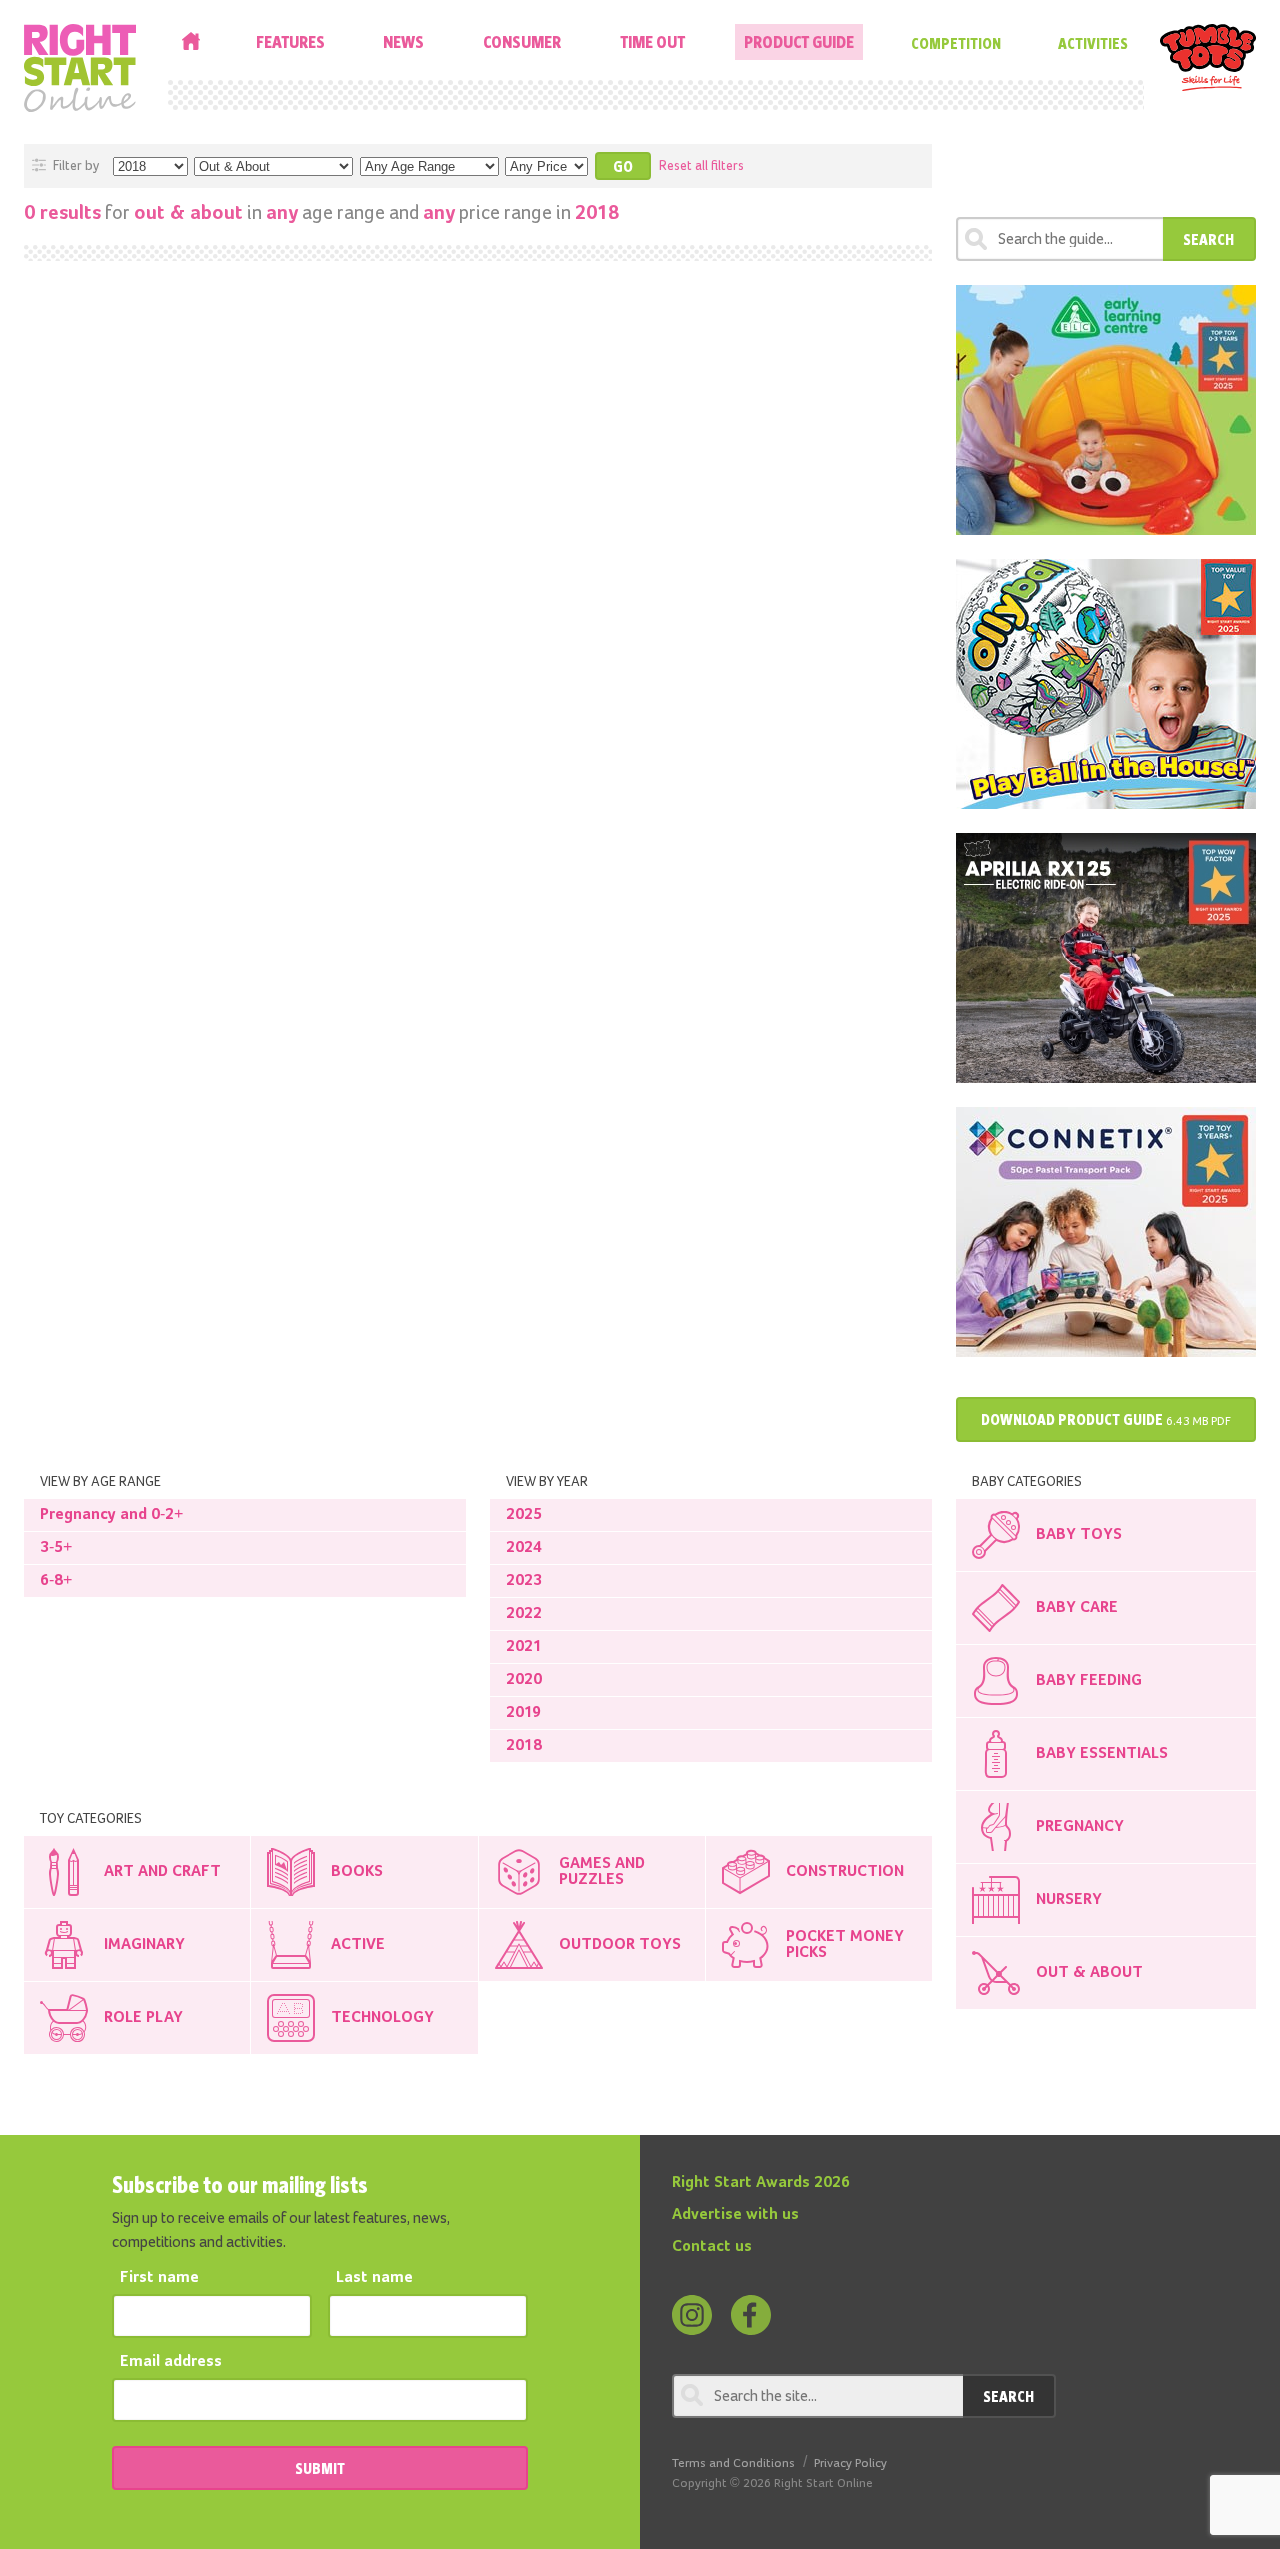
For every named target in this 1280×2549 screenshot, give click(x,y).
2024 (524, 1548)
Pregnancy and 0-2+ (111, 1515)
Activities (1093, 43)
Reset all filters (701, 166)
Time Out (652, 41)
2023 (524, 1581)
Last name (374, 2278)
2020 (524, 1680)
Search (1208, 239)
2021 (524, 1647)
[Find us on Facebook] (751, 2315)
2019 (523, 1713)
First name (159, 2278)
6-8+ (56, 1581)
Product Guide (799, 41)
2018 (524, 1746)
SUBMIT (320, 2468)
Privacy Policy (850, 2463)
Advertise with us (735, 2215)
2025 (524, 1515)
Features (290, 41)
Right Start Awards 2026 (761, 2183)
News (403, 41)
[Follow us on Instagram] (692, 2315)
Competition (956, 43)
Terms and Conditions (733, 2463)
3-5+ (56, 1548)
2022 (524, 1614)
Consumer (522, 41)
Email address (171, 2362)
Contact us (712, 2247)
